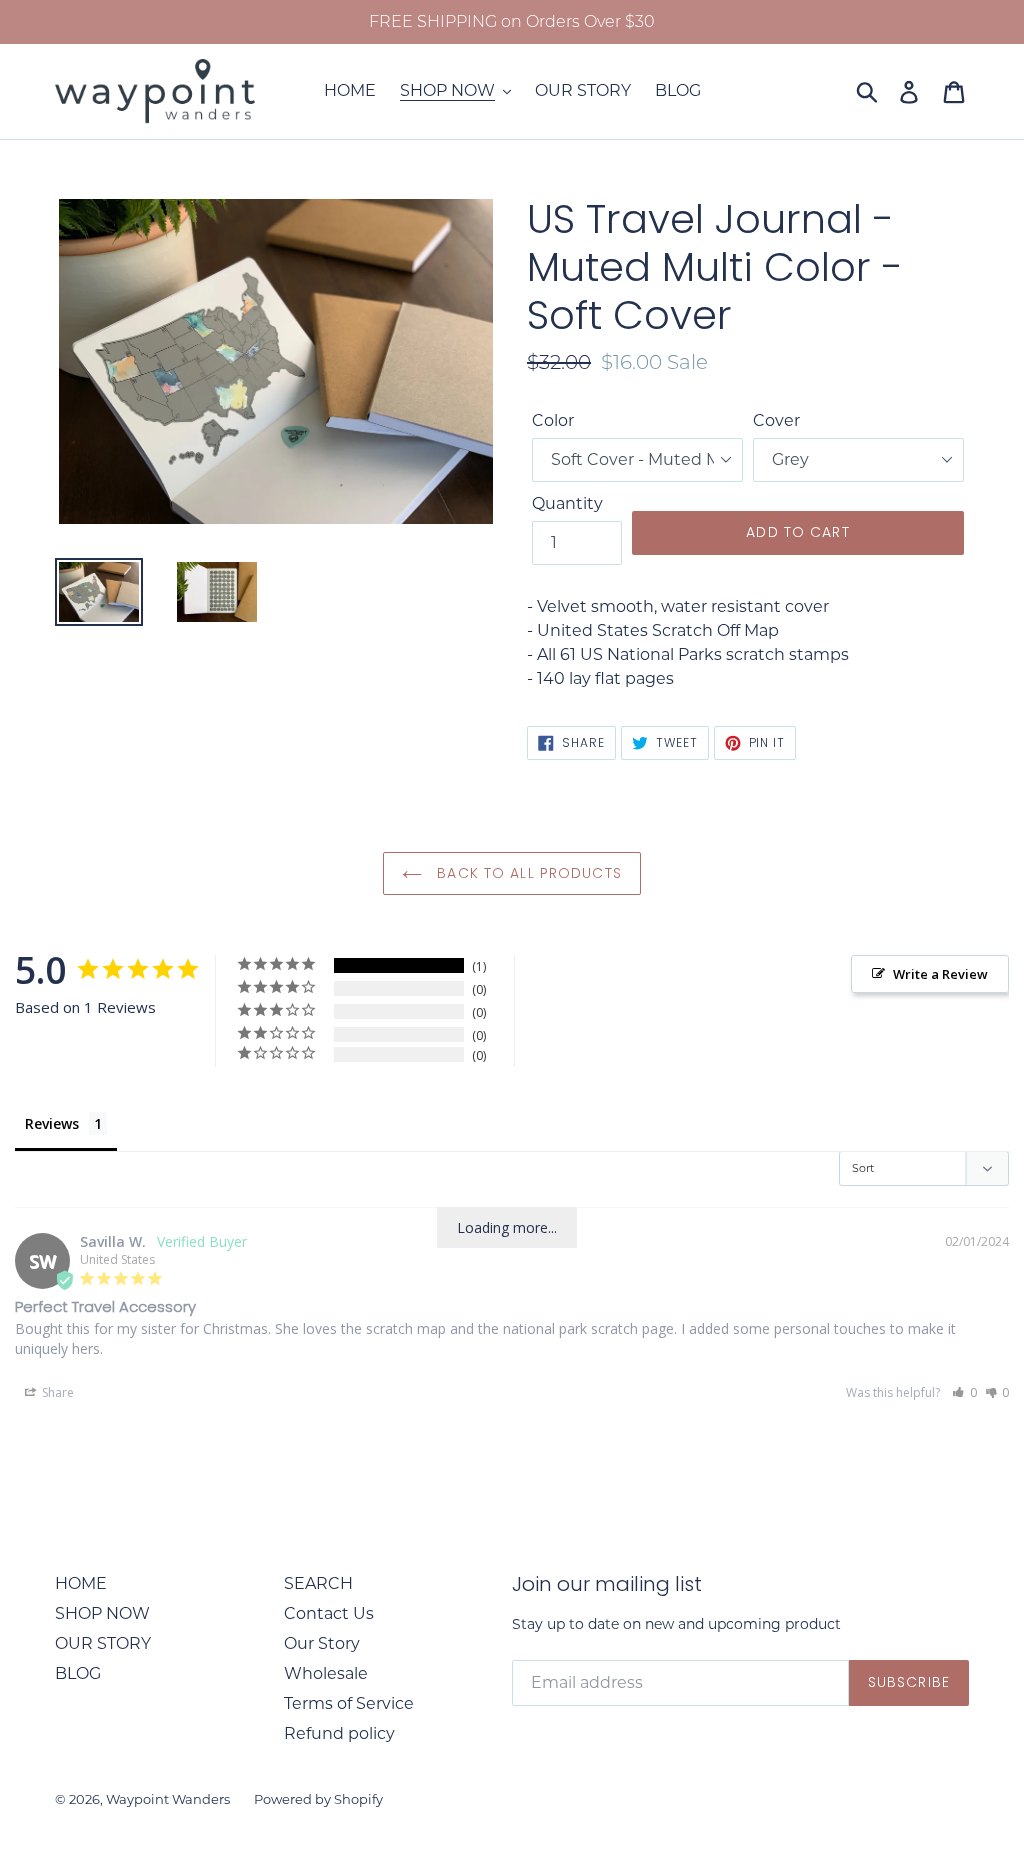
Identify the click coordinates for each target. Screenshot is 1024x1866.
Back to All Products (527, 873)
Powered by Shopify (318, 1799)
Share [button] (56, 1392)
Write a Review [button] (940, 974)
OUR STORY (103, 1643)
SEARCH (318, 1583)
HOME (81, 1583)
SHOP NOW (102, 1613)
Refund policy (339, 1733)
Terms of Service (349, 1703)
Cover (776, 420)
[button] (964, 1392)
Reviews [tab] (52, 1123)
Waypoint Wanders (168, 1799)
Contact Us (329, 1613)
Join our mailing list (607, 1584)
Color (553, 420)
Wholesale (326, 1673)
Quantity (567, 503)
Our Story (322, 1643)
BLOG (78, 1673)
